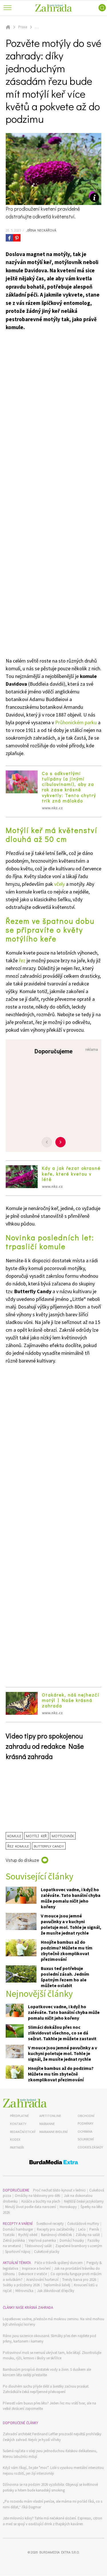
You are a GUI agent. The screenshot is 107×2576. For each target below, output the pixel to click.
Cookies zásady (90, 2147)
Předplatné (19, 2116)
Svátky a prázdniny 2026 (21, 2285)
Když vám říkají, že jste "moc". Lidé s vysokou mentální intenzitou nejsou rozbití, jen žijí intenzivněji (53, 2471)
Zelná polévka (14, 2240)
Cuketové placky (47, 2252)
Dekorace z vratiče (33, 2274)
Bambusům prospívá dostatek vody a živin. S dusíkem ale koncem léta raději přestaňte (47, 2372)
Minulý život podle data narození (31, 2207)
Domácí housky (72, 2240)
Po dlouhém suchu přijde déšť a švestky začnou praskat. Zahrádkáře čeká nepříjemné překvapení (46, 2389)
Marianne (47, 2124)
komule (14, 1836)
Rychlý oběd (28, 2235)
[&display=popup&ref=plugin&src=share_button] (9, 238)
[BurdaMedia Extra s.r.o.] (53, 2163)
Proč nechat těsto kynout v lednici (59, 2190)
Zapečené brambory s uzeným (79, 2246)
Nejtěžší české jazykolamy (84, 2201)
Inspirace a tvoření (36, 2268)
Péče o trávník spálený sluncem (59, 2263)
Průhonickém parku (76, 722)
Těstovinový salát (38, 2246)
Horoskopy (68, 2207)
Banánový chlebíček (56, 2235)
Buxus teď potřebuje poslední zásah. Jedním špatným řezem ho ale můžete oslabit (65, 1977)
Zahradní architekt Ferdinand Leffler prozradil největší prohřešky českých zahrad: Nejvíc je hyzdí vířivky (52, 2437)
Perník (94, 2229)
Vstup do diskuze (22, 1860)
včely (60, 884)
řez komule (18, 1846)
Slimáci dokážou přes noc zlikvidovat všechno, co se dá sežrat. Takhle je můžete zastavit (62, 2033)
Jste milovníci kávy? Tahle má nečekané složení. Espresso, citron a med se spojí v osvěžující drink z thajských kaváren (53, 2521)
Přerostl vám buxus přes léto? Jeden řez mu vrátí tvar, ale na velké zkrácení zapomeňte (50, 2406)
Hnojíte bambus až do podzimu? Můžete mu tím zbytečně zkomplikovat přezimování (67, 1951)
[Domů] (25, 2103)
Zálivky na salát (88, 2235)
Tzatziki (9, 2235)
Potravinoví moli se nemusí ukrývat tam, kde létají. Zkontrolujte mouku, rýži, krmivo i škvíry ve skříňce (52, 2355)
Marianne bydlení (53, 2132)
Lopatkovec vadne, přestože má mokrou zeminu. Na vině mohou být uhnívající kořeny (53, 2322)
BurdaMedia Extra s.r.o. (59, 2552)
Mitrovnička (24, 2291)
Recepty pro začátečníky (56, 2229)
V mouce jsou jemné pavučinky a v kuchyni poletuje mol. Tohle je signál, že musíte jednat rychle (71, 1924)
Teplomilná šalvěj (57, 2285)
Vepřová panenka (42, 2240)
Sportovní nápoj (18, 2252)
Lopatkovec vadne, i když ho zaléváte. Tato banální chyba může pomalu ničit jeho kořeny (71, 1898)
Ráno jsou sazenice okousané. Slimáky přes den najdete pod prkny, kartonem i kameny (50, 2339)
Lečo (82, 2229)
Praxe (23, 27)
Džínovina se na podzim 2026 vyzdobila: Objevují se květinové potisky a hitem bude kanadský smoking (50, 2487)
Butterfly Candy (49, 1846)
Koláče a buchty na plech (41, 2201)
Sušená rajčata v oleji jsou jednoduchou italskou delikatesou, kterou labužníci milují (50, 2454)
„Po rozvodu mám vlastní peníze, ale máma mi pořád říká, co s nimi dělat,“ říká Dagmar (53, 2504)
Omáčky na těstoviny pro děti (38, 2196)
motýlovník (63, 1836)
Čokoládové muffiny (83, 2224)
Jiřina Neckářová (41, 230)
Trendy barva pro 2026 (79, 2280)
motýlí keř (36, 1836)
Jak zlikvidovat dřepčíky (56, 2291)
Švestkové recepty (50, 2224)
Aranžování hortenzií (42, 2280)
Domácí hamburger (18, 2229)
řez (22, 960)
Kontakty (18, 2124)
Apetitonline (50, 2116)
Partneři (17, 2147)
